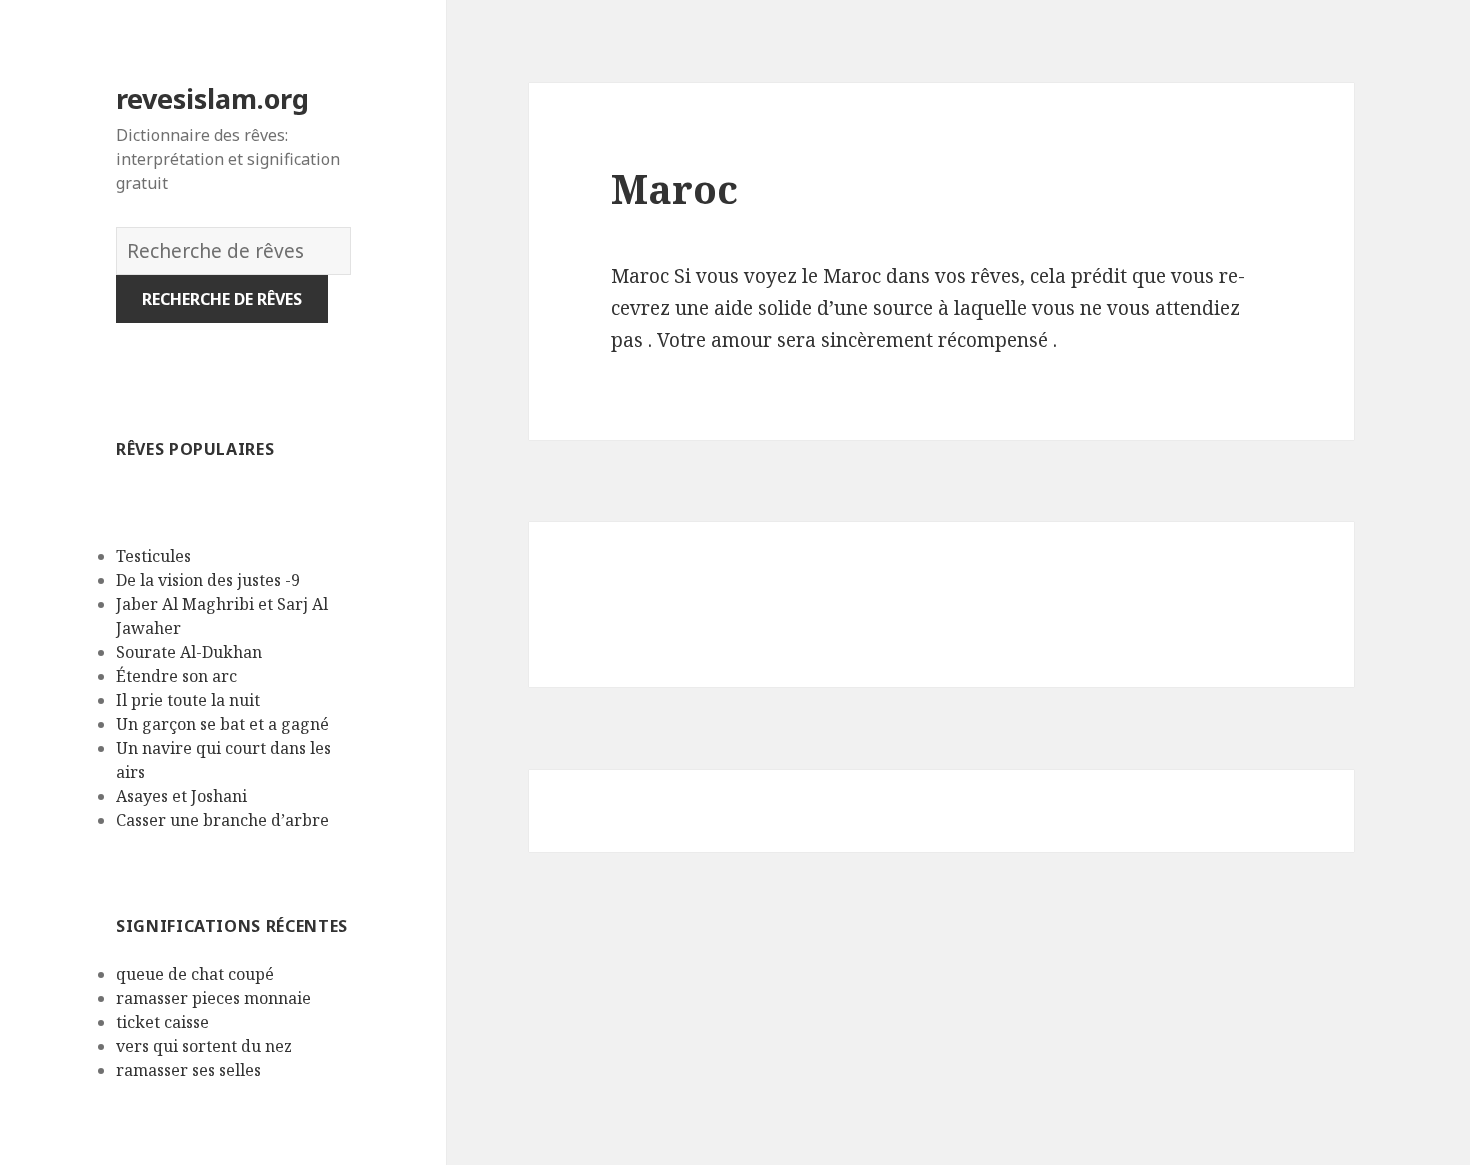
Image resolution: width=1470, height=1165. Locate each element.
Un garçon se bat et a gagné (222, 724)
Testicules (153, 556)
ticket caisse (162, 1022)
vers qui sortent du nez (204, 1046)
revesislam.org (212, 98)
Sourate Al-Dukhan (189, 652)
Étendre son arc (176, 676)
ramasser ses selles (188, 1070)
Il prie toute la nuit (188, 700)
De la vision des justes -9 (210, 580)
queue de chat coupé (195, 974)
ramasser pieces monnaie (213, 998)
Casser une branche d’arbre (222, 820)
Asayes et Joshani (181, 796)
